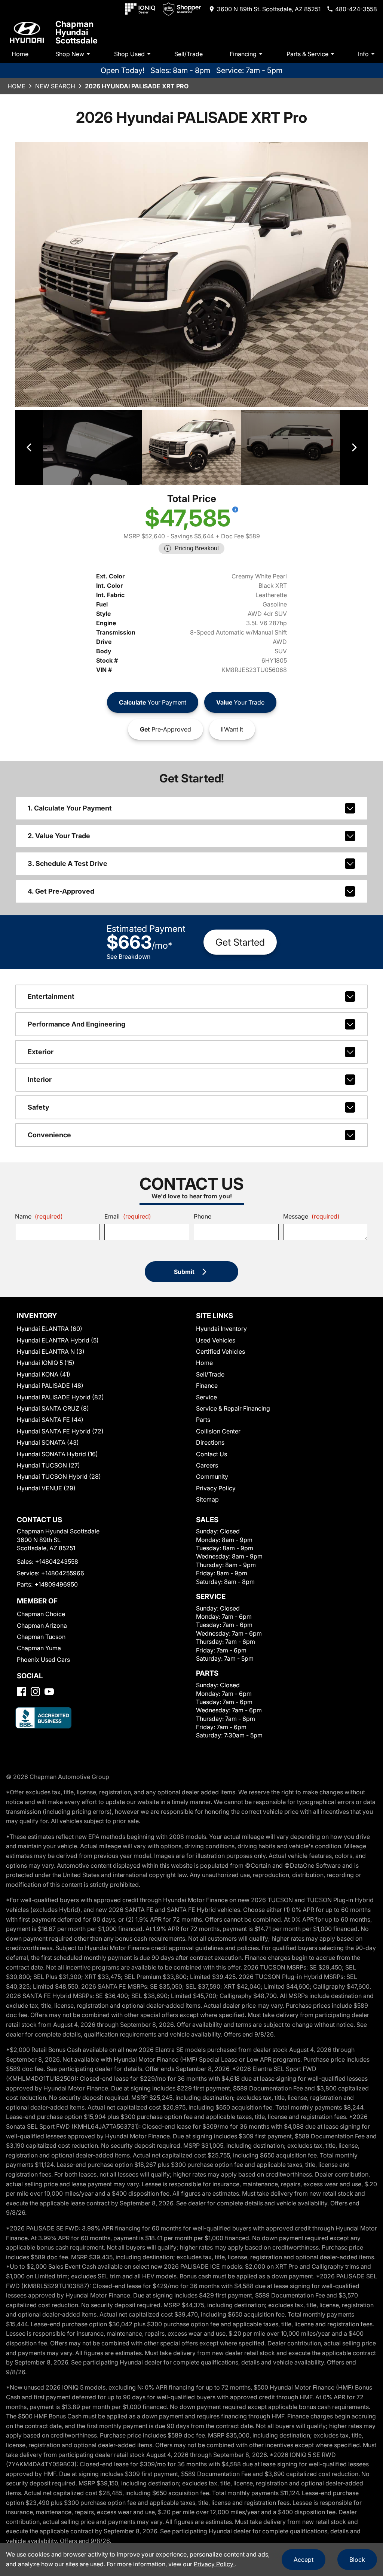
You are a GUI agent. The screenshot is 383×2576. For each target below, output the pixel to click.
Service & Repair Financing (233, 1408)
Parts (203, 1420)
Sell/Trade (189, 54)
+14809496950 (56, 1584)
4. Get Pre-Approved (61, 891)
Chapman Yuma (39, 1648)
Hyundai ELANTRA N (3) (51, 1351)
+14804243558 (57, 1561)
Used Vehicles (216, 1340)
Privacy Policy (216, 1488)
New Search (55, 86)
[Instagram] (35, 1692)
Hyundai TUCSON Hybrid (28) (59, 1476)
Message (311, 1216)
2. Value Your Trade (59, 836)
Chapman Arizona (42, 1625)
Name (39, 1216)
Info (363, 54)
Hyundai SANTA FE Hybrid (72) (60, 1431)
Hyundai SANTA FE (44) (50, 1420)
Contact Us (212, 1454)
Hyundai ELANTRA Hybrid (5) (58, 1340)
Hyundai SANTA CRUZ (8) (53, 1408)
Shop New (70, 54)
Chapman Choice (41, 1614)
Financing (243, 54)
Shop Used (129, 54)
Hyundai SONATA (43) (48, 1442)
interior (40, 1079)
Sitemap (207, 1499)
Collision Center (218, 1431)
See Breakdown (128, 957)
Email (128, 1216)
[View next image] (354, 448)
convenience (49, 1135)
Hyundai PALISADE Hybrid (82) (60, 1397)
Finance (207, 1386)
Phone (203, 1216)
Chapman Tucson (41, 1637)
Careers (207, 1465)
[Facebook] (22, 1692)
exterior (41, 1052)
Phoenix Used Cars (43, 1660)
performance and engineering (76, 1024)
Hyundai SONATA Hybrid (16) (57, 1454)
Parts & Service (307, 54)
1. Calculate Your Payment (70, 808)
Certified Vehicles (220, 1351)
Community (212, 1476)
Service (206, 1397)
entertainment (51, 996)
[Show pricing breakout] (235, 510)
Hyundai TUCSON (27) (48, 1465)
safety (39, 1107)
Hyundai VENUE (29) (46, 1488)
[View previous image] (29, 448)
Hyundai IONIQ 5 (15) (46, 1363)
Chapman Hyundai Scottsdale (76, 32)
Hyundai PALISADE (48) (50, 1386)
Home (20, 54)
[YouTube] (49, 1692)
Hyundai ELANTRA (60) (50, 1329)
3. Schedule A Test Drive (68, 863)
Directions (210, 1442)
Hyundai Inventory (221, 1329)
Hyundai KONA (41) (44, 1374)
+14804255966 (63, 1573)
